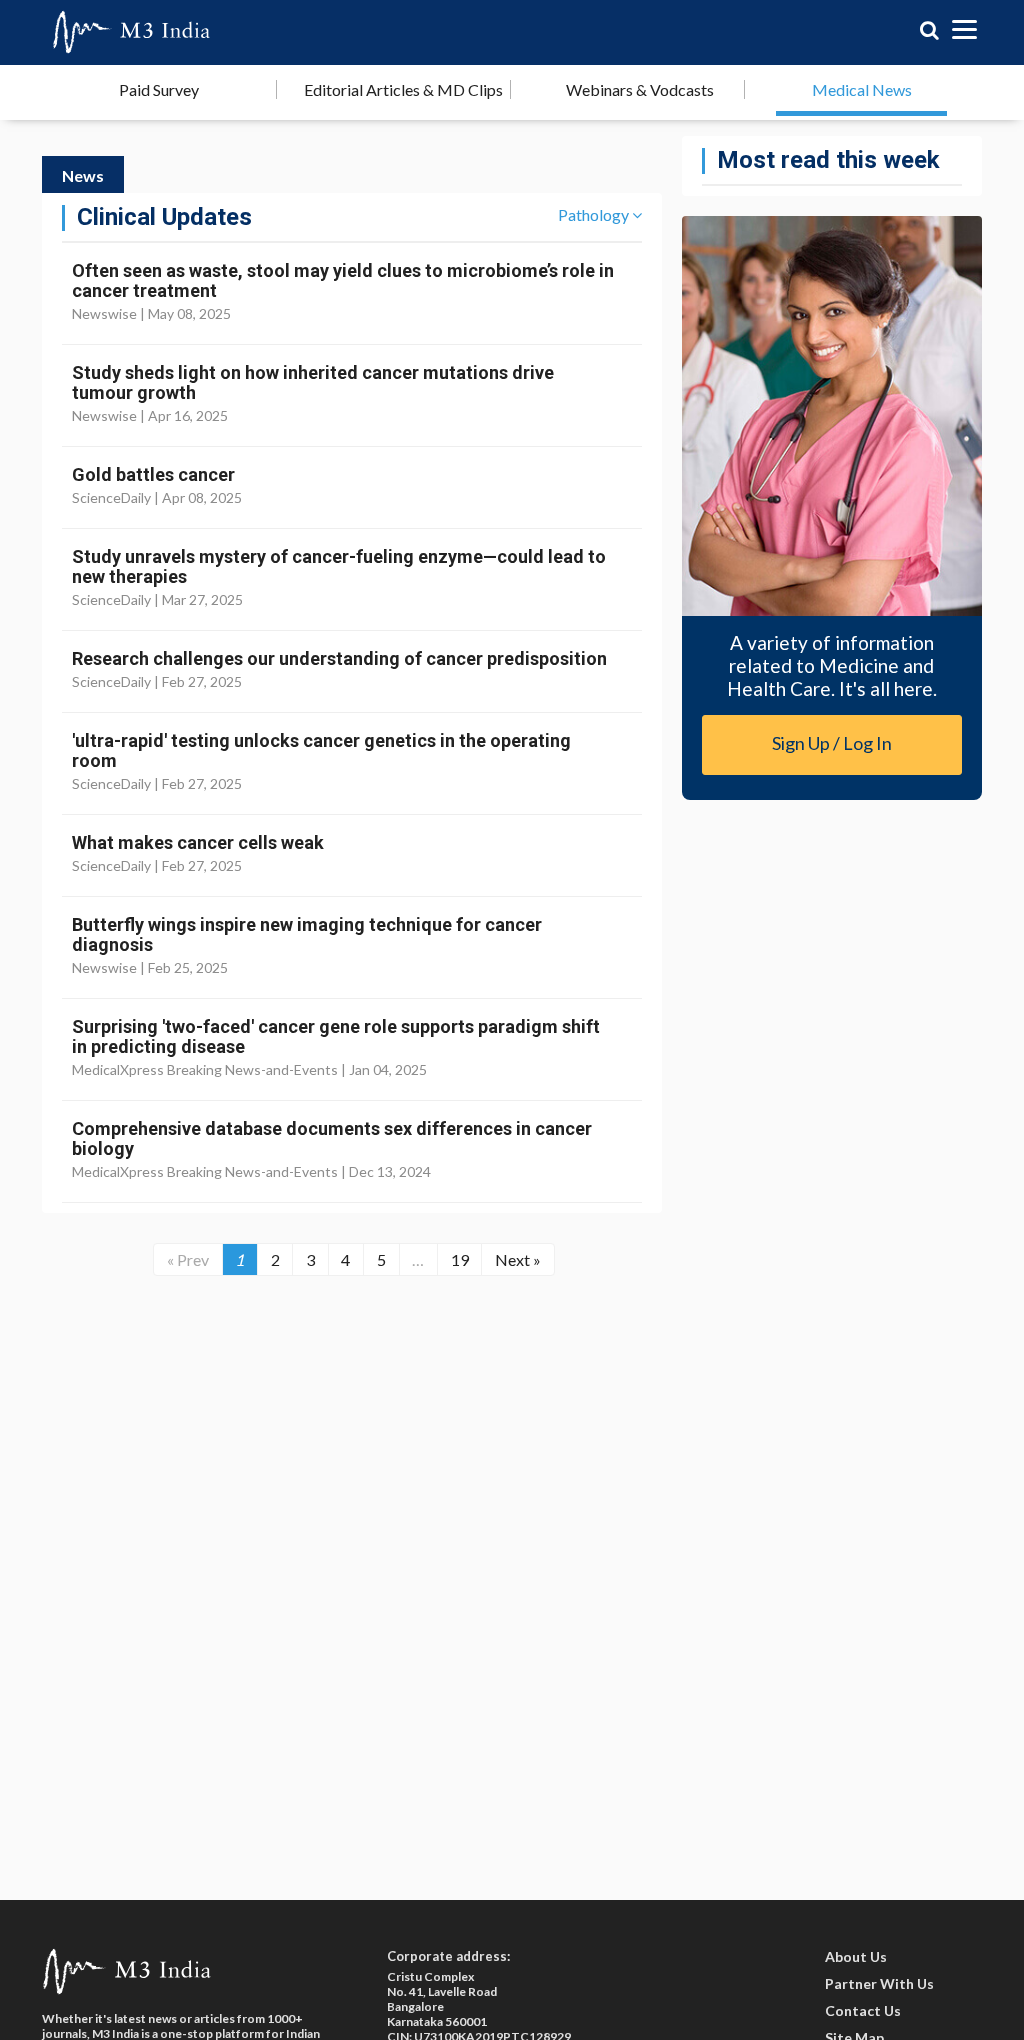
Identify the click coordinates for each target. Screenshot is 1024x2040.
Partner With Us (879, 1983)
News (83, 175)
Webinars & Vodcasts (640, 89)
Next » (518, 1259)
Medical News (862, 89)
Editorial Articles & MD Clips (403, 89)
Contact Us (863, 2010)
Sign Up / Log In (832, 743)
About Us (856, 1956)
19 (460, 1259)
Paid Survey (159, 89)
